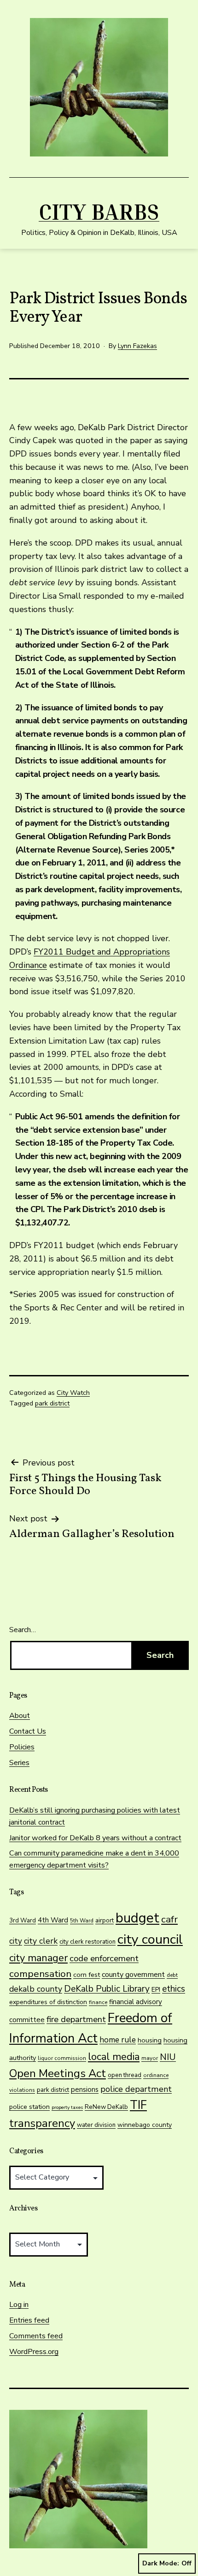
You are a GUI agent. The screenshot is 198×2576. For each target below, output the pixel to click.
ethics (174, 1989)
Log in (19, 2305)
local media (114, 2057)
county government (133, 1975)
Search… (23, 1630)
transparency (42, 2123)
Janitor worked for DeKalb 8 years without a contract (95, 1838)
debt (172, 1975)
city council (150, 1939)
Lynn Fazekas (137, 346)
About (20, 1716)
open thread (125, 2075)
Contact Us (28, 1731)
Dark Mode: (161, 2563)
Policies (22, 1747)
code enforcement (104, 1958)
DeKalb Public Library (107, 1989)
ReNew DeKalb (106, 2107)
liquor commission (62, 2058)
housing (150, 2040)
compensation (40, 1974)
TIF (138, 2105)
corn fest (87, 1975)
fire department (76, 2019)
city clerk (41, 1941)
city (16, 1941)
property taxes (67, 2107)
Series (19, 1763)
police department (136, 2089)
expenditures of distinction (48, 2002)
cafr (169, 1919)
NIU (168, 2057)
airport (105, 1920)
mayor (150, 2058)
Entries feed (29, 2320)
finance (98, 2002)
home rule (118, 2040)
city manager (38, 1958)
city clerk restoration (87, 1942)
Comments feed (36, 2336)
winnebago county (145, 2125)
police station (29, 2107)
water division (96, 2125)
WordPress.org (34, 2352)
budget (137, 1918)
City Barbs (99, 211)
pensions (85, 2090)
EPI (156, 1990)
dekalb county (36, 1989)
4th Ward (53, 1920)
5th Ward (82, 1921)
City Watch (73, 1393)
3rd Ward (23, 1921)
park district (52, 1403)
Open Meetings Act (58, 2073)
